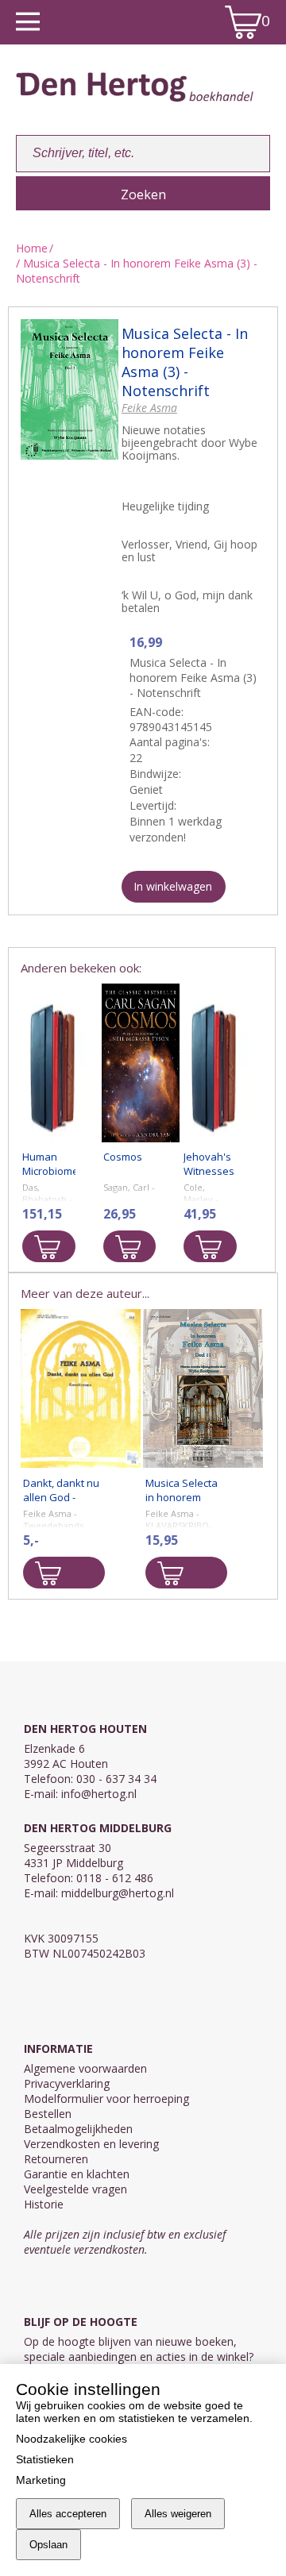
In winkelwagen (173, 886)
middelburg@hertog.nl (118, 1893)
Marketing (41, 2480)
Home (32, 248)
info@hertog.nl (99, 1794)
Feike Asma (149, 408)
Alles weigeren (178, 2514)
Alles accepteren (68, 2514)
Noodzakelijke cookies (71, 2439)
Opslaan (48, 2545)
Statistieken (45, 2459)
